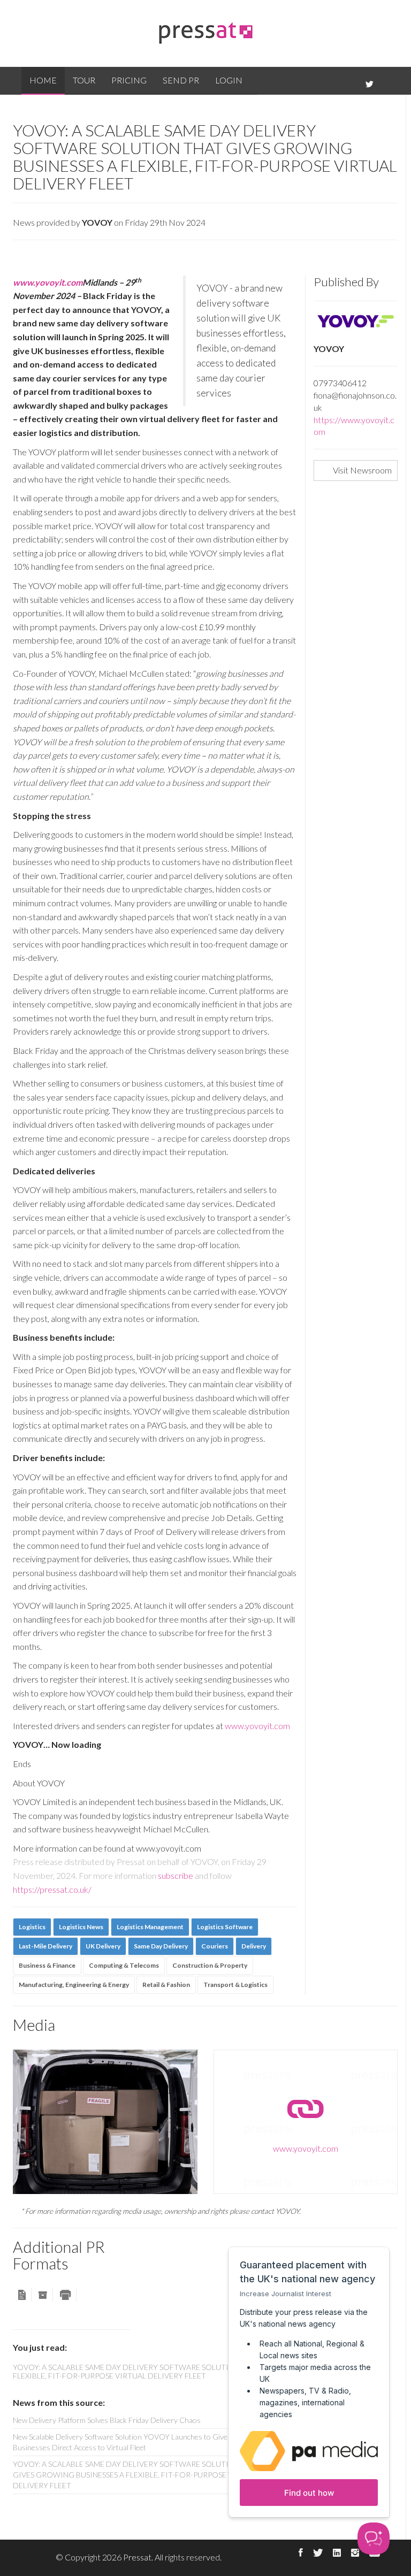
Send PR (181, 80)
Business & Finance (47, 1965)
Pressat (137, 2557)
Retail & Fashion (166, 1985)
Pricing (129, 80)
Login (229, 80)
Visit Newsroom (362, 470)
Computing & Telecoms (124, 1965)
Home (43, 80)
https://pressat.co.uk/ (52, 1889)
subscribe (176, 1875)
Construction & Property (210, 1965)
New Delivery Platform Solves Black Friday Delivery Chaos (107, 2420)
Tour (84, 80)
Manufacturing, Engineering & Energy (74, 1985)
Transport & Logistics (235, 1985)
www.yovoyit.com (48, 282)
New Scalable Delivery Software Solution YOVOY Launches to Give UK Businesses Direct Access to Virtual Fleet (126, 2442)
